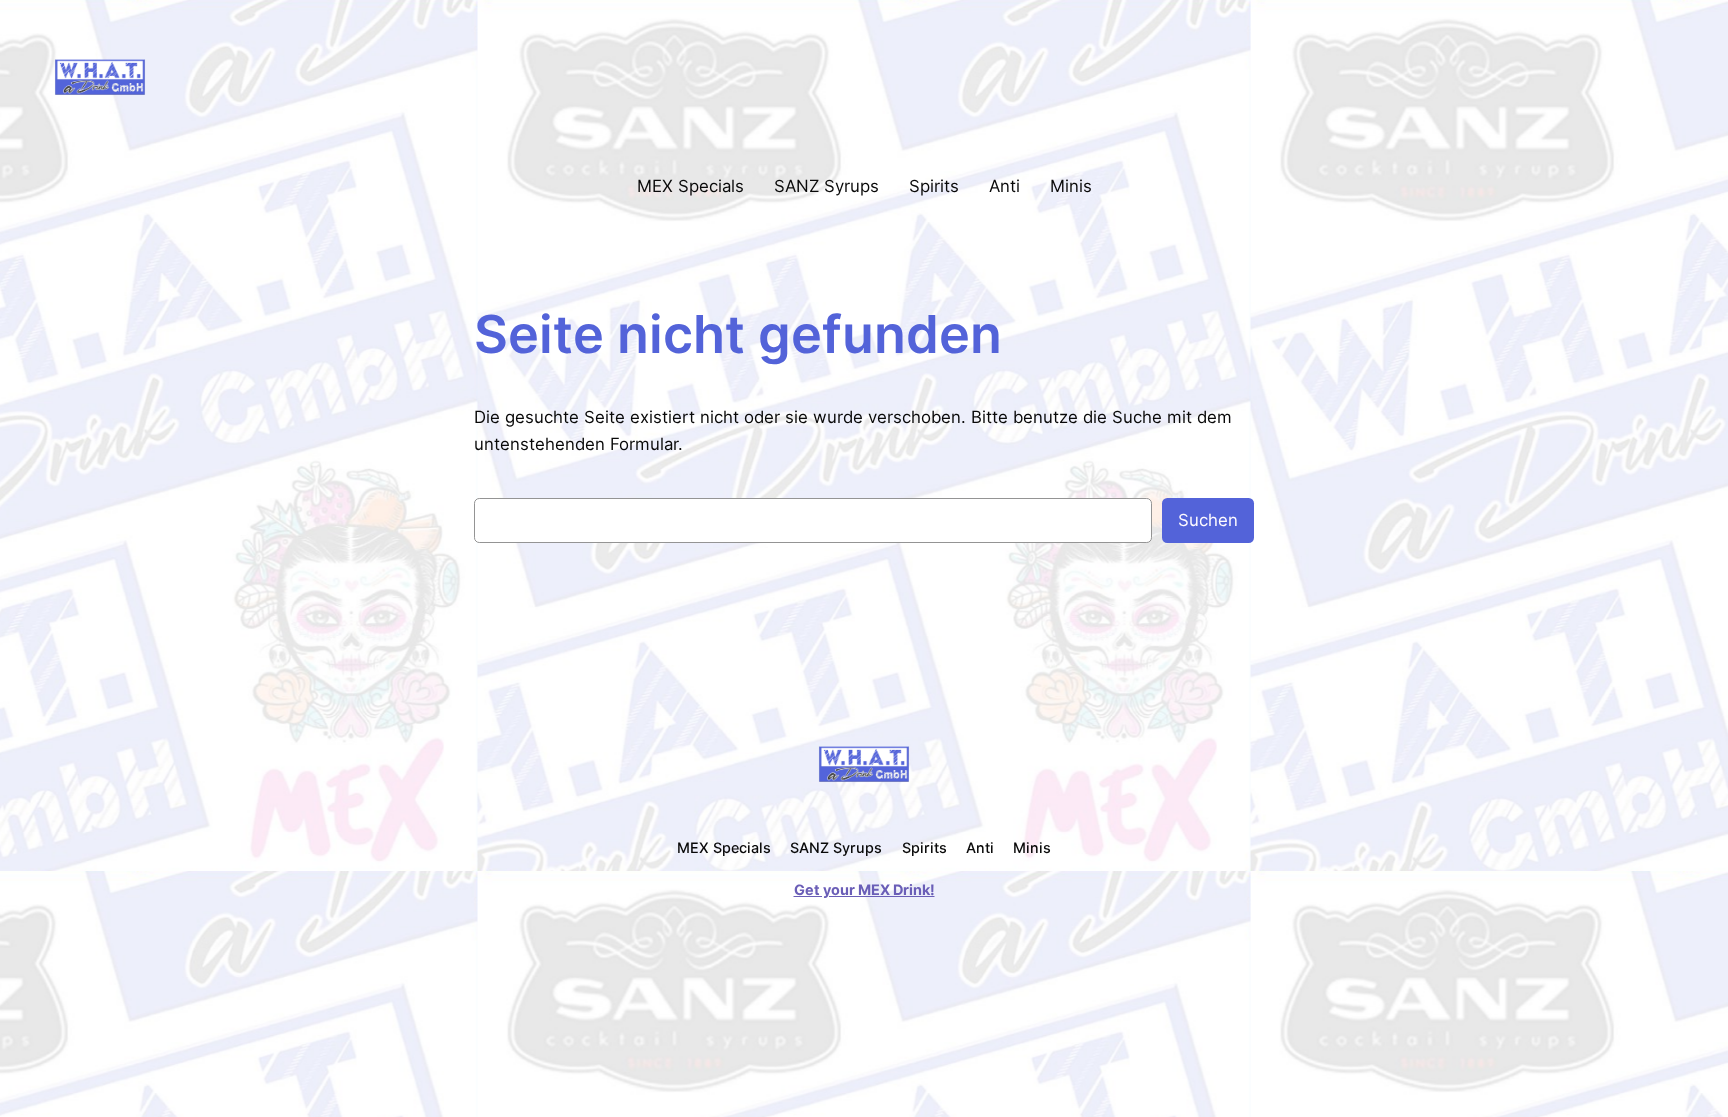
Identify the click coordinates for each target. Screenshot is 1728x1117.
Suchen (1208, 520)
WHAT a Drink (235, 76)
